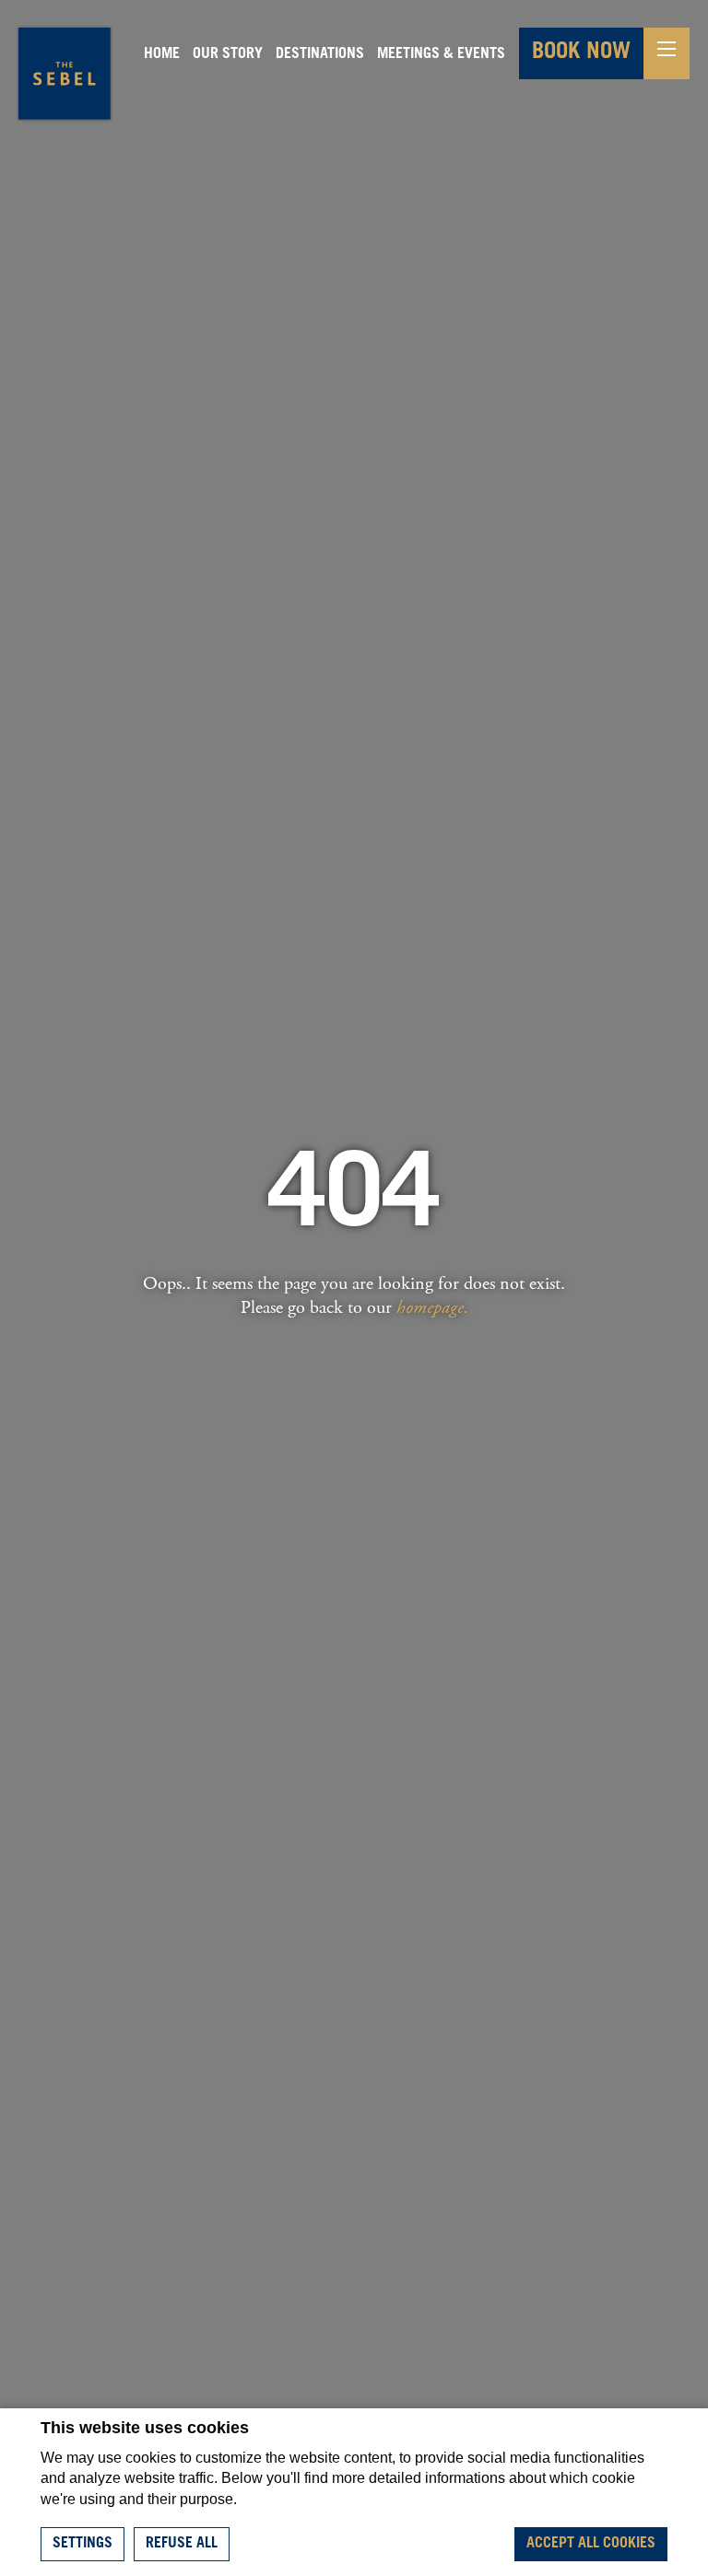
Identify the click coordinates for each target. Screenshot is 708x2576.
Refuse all (182, 2544)
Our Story (228, 54)
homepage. (432, 1308)
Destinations (320, 54)
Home (162, 54)
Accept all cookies (591, 2544)
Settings (83, 2544)
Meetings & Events (441, 54)
